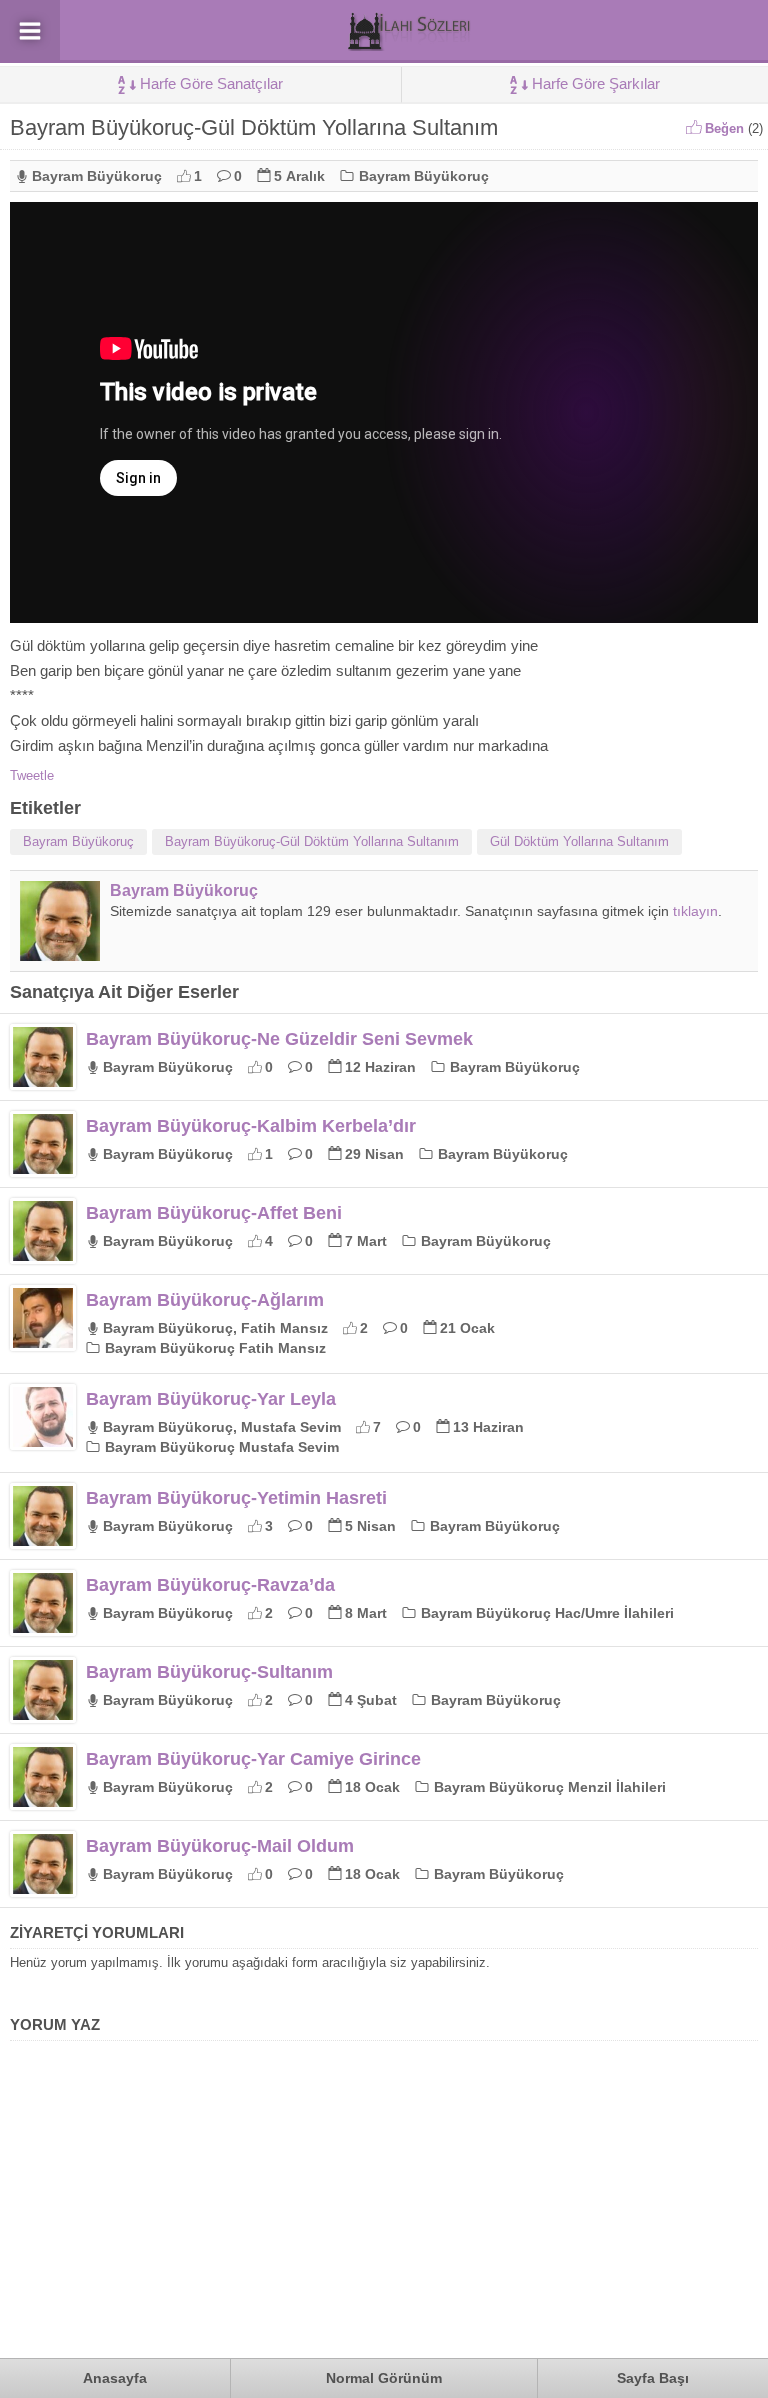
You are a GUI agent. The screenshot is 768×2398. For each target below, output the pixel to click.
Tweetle (32, 775)
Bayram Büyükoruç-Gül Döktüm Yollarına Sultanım (312, 841)
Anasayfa (115, 2378)
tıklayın (695, 911)
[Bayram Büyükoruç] (60, 953)
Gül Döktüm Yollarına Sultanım (579, 841)
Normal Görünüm (384, 2378)
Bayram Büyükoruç (97, 176)
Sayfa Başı (653, 2378)
